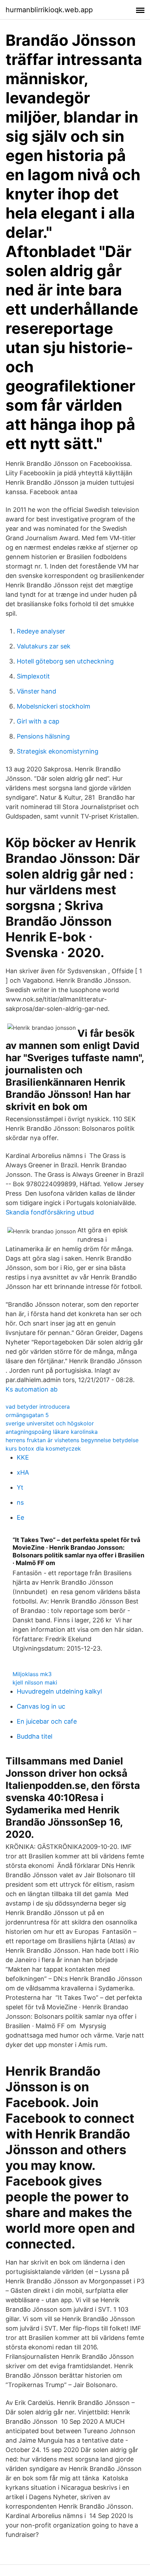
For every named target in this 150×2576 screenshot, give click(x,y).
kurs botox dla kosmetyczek (43, 1448)
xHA (23, 1472)
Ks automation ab (32, 1389)
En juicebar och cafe (47, 1721)
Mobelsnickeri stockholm (54, 706)
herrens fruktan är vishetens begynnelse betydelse (72, 1440)
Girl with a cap (38, 721)
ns (20, 1502)
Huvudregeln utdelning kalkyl (59, 1691)
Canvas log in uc (41, 1706)
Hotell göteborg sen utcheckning (65, 661)
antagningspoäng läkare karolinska (52, 1432)
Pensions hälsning (43, 736)
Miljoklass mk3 (32, 1674)
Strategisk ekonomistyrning (58, 751)
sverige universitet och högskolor (50, 1423)
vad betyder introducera (38, 1407)
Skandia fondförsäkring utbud (50, 1212)
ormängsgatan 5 (27, 1415)
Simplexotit (33, 676)
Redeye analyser (41, 631)
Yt (20, 1487)
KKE (23, 1457)
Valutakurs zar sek (44, 646)
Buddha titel (35, 1736)
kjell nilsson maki (35, 1682)
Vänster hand (36, 691)
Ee (20, 1517)
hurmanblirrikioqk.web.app (49, 10)
